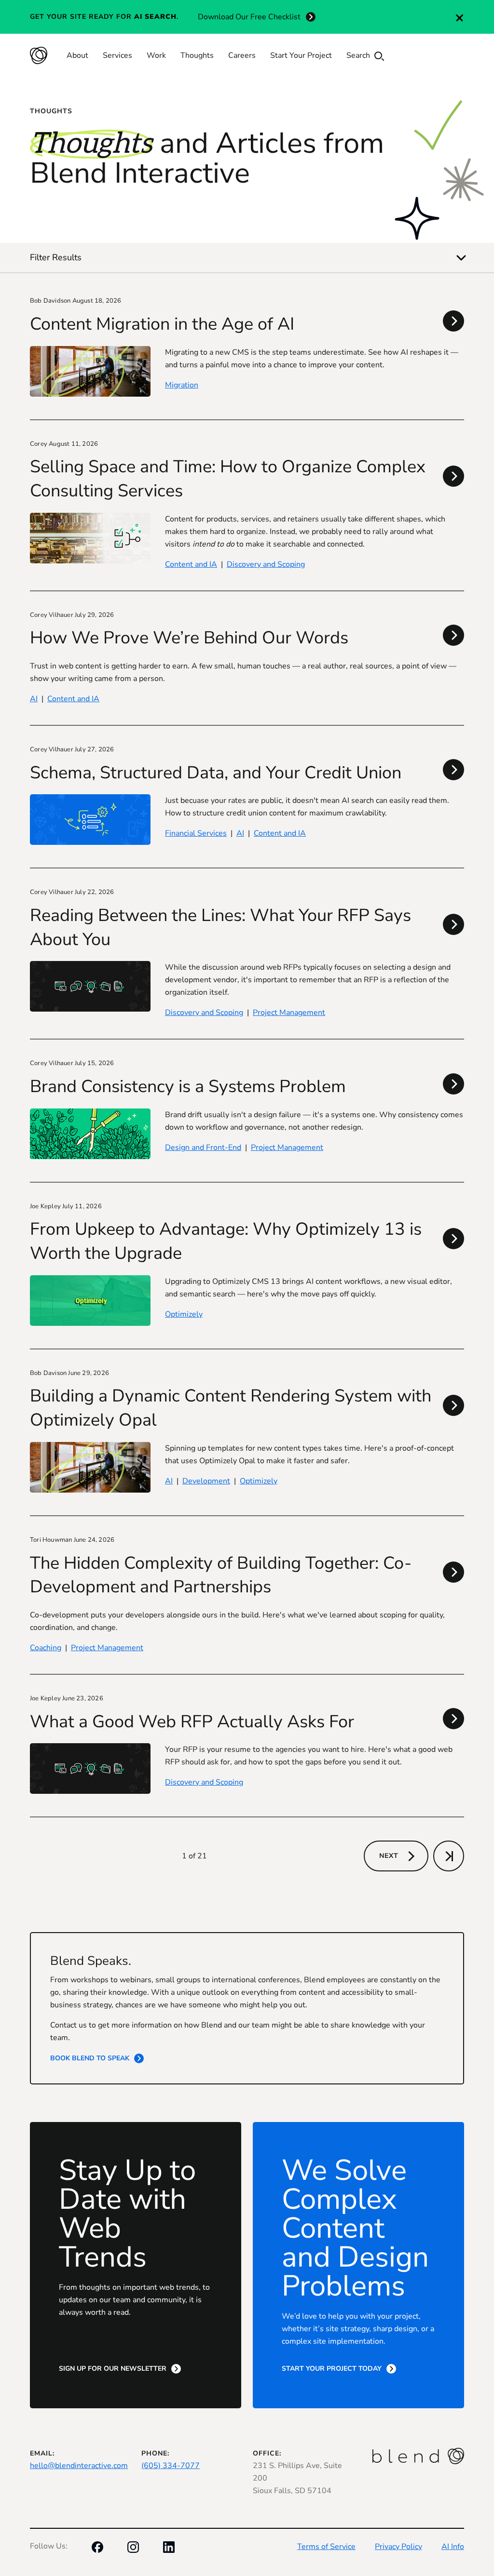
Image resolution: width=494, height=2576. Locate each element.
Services (117, 55)
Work (156, 55)
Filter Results (56, 257)
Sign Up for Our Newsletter (113, 2369)
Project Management (289, 1013)
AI (34, 699)
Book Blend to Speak (90, 2058)
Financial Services (196, 833)
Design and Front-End (203, 1148)
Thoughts (197, 55)
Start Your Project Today (332, 2369)
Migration (182, 385)
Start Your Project (301, 55)
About (77, 55)
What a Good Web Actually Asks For (192, 1722)
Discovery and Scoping (266, 564)
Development (206, 1481)
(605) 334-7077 (171, 2466)
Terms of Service (326, 2547)
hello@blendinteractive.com (79, 2466)
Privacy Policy (398, 2547)
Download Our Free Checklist (249, 17)
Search (359, 55)
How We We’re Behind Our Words (189, 638)
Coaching (46, 1648)
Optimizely (184, 1314)
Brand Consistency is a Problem (188, 1087)
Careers (242, 55)
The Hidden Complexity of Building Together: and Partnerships (221, 1575)
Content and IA (191, 564)
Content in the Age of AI (162, 324)
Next (389, 1856)
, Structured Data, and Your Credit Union (216, 773)
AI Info (453, 2547)
